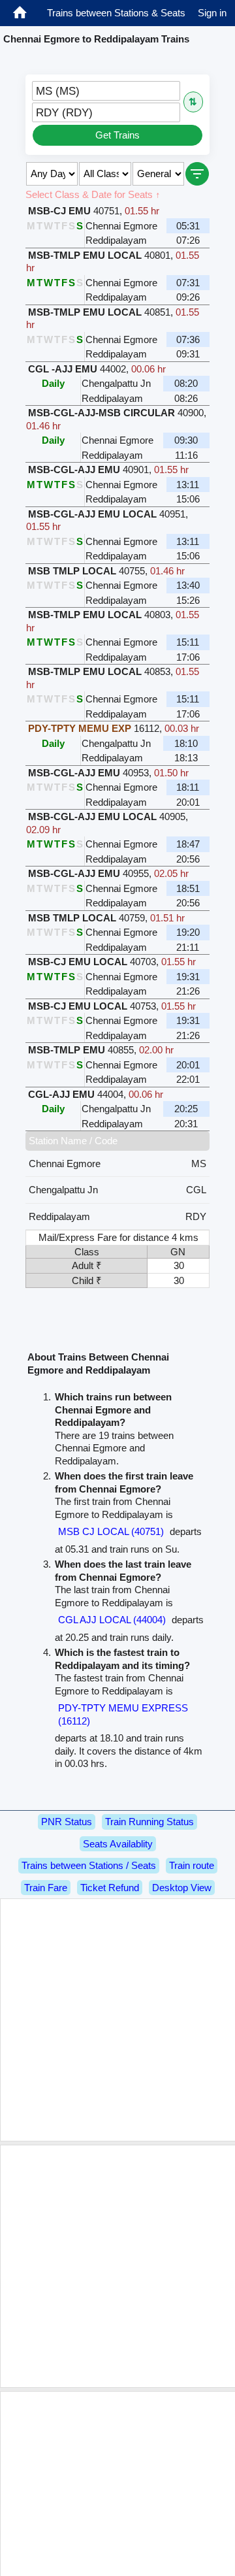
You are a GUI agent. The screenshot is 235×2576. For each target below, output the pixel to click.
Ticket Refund (110, 1888)
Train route (192, 1865)
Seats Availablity (118, 1844)
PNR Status (67, 1822)
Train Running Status (149, 1822)
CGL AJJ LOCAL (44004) (112, 1620)
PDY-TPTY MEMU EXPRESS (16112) (123, 1714)
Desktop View (182, 1888)
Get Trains (117, 135)
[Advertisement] (117, 2020)
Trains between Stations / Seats (89, 1865)
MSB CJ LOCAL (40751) (111, 1531)
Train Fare (46, 1888)
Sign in (212, 13)
